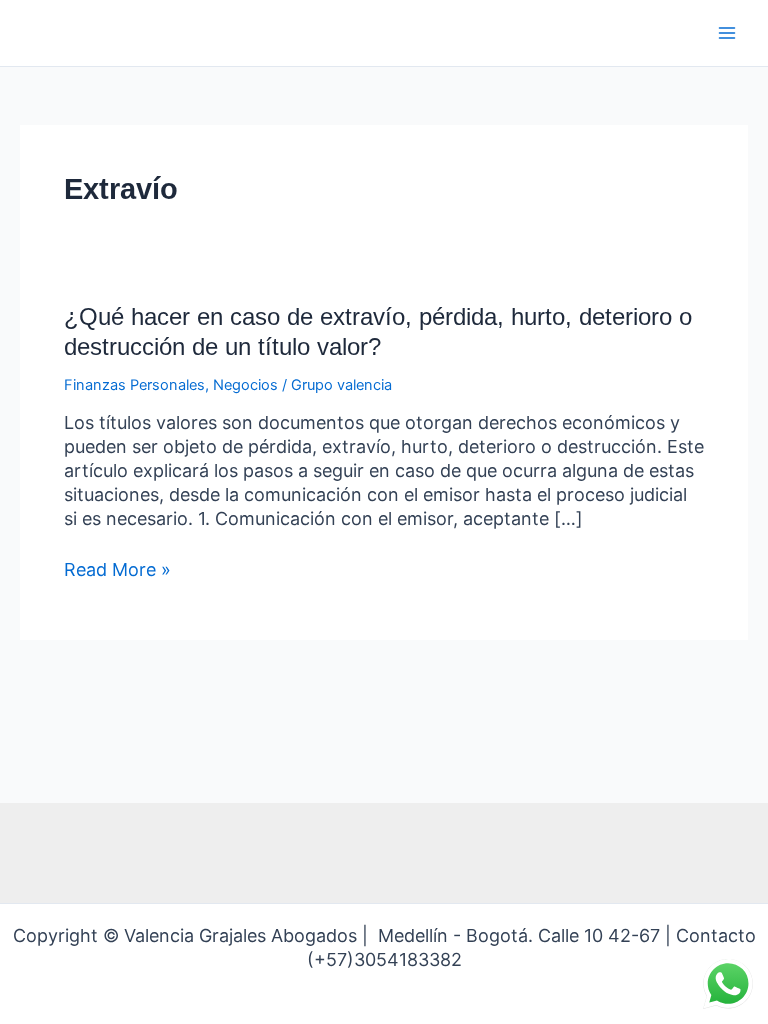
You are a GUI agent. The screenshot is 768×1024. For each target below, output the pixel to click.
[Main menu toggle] (727, 33)
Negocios (245, 385)
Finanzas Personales (134, 385)
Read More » (117, 570)
